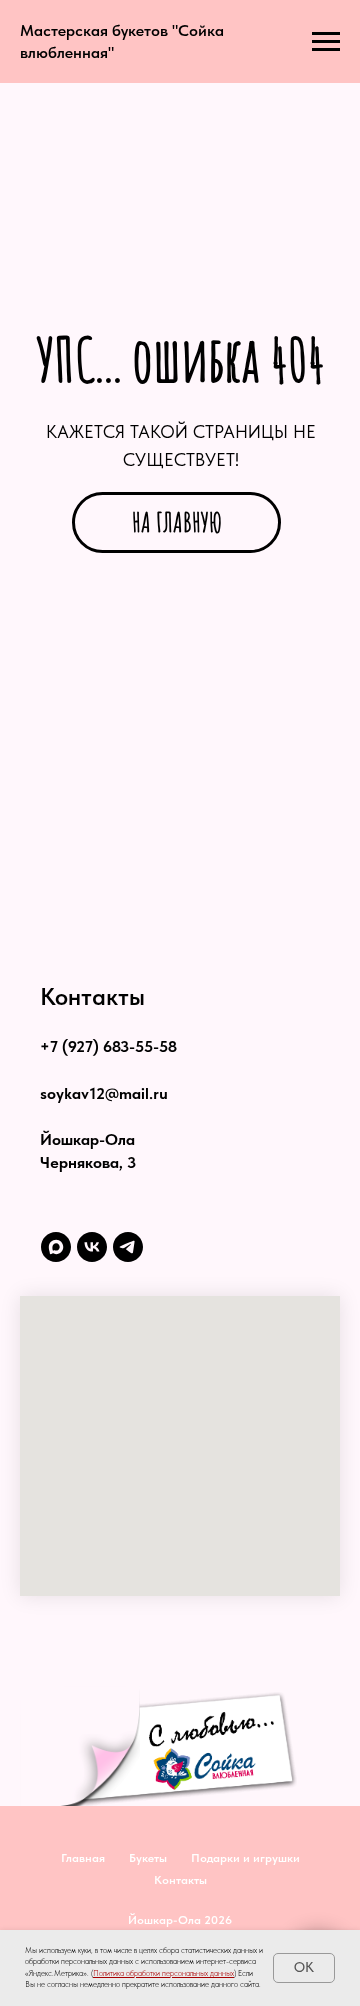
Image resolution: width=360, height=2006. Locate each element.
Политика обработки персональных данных (163, 1973)
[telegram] (128, 1247)
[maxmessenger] (56, 1247)
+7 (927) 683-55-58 (108, 1046)
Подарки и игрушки (245, 1858)
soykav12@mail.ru (104, 1093)
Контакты (180, 1880)
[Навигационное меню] (326, 42)
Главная (83, 1858)
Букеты (148, 1858)
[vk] (92, 1247)
